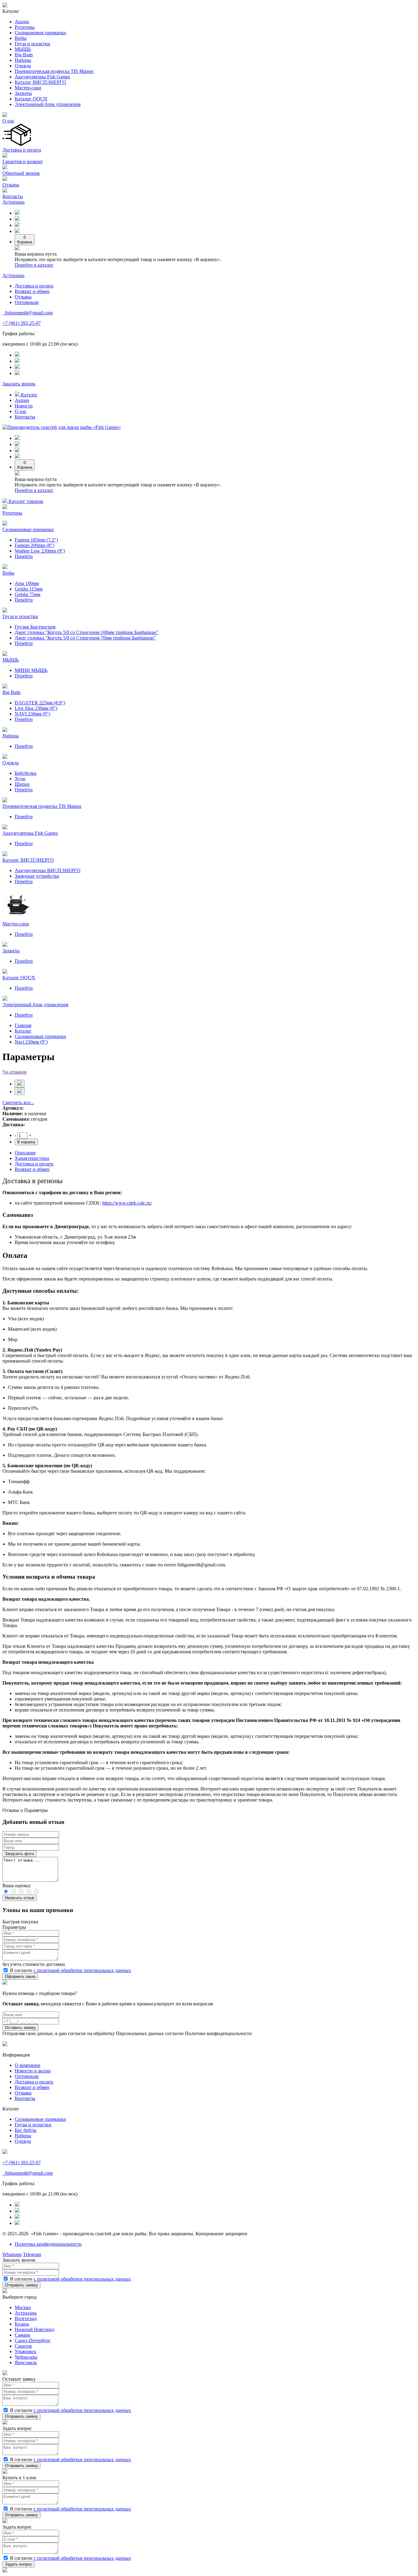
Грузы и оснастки (33, 2125)
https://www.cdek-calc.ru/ (127, 1203)
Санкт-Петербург (33, 2340)
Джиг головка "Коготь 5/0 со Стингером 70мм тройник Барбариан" (85, 638)
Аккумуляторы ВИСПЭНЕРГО (48, 870)
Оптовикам (27, 302)
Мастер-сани (28, 88)
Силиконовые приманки (40, 33)
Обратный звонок (21, 173)
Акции (22, 22)
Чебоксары (26, 2357)
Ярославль (26, 2362)
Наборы (23, 60)
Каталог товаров (25, 501)
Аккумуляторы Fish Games (42, 77)
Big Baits (24, 55)
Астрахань (13, 202)
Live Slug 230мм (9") (36, 708)
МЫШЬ (23, 49)
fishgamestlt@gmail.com (28, 313)
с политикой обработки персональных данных (82, 1970)
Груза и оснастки (32, 44)
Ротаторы (25, 27)
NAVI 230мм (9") (32, 714)
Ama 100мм (27, 583)
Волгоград (26, 2318)
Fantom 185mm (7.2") (36, 540)
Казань (22, 2324)
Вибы (21, 38)
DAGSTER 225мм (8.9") (40, 703)
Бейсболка (26, 773)
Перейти (24, 556)
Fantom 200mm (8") (34, 545)
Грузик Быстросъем (35, 627)
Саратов (23, 2346)
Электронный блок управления (48, 104)
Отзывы (11, 185)
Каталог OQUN (31, 99)
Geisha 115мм (29, 589)
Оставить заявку (20, 2028)
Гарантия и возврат (23, 161)
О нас (8, 121)
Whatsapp (12, 2254)
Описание (25, 1153)
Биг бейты (26, 2130)
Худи (20, 779)
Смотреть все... (18, 1102)
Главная (23, 1025)
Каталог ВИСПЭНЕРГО (40, 82)
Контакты (13, 196)
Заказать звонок (19, 384)
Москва (23, 2307)
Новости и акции (33, 2071)
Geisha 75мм (28, 594)
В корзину (26, 1142)
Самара (22, 2335)
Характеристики (32, 1158)
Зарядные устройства (37, 876)
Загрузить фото (19, 1854)
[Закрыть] (5, 1983)
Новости (24, 406)
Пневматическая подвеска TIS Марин (54, 71)
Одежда (23, 66)
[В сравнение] (20, 1091)
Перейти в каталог (34, 265)
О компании (28, 2065)
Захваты (23, 93)
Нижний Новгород (35, 2329)
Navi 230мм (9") (31, 1042)
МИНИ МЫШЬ (31, 670)
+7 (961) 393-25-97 (22, 323)
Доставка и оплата (22, 150)
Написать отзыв (20, 1898)
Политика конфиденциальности (48, 2244)
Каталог (29, 395)
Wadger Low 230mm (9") (40, 551)
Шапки (22, 784)
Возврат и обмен (32, 291)
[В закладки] (20, 1084)
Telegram (32, 2254)
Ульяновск (26, 2351)
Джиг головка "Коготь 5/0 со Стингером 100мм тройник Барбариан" (87, 632)
